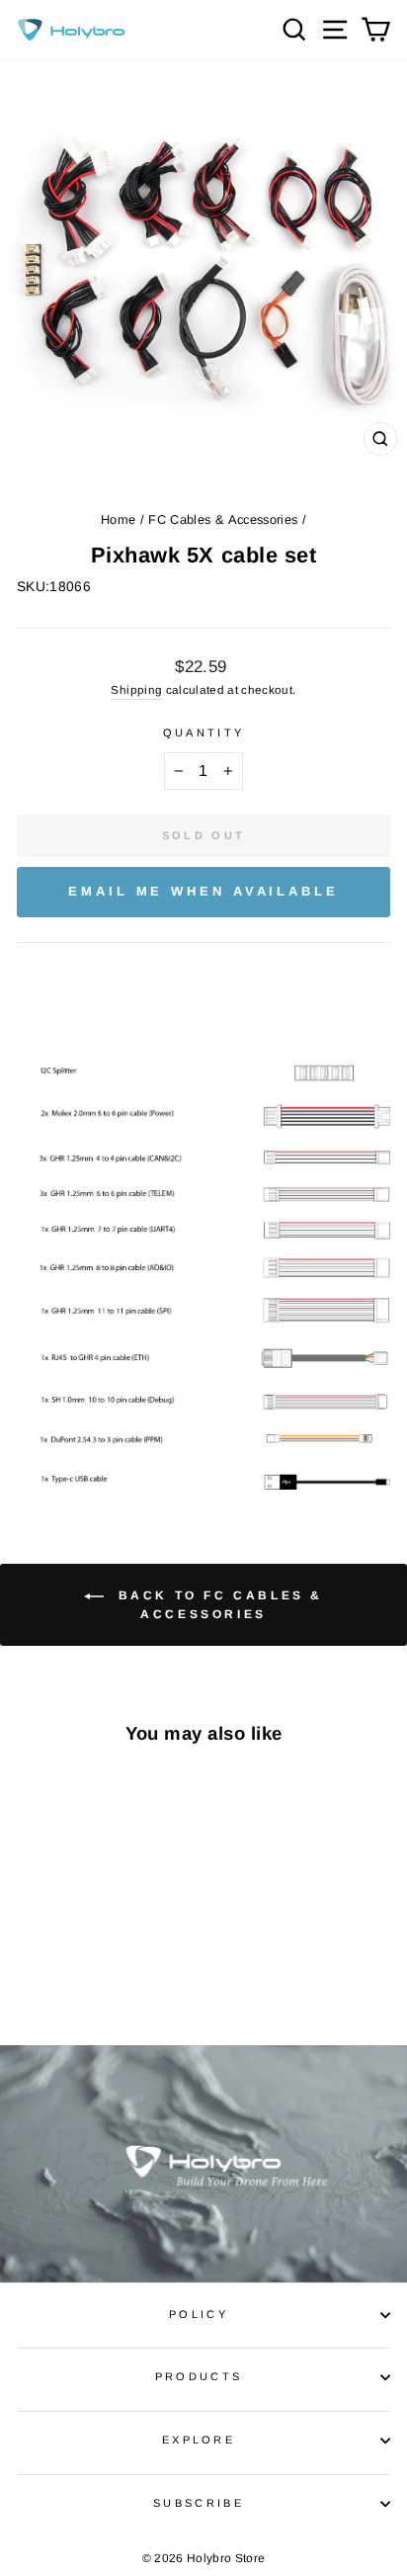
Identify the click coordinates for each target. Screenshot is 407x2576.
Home (118, 519)
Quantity (204, 732)
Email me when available (203, 891)
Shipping (136, 689)
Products (199, 2376)
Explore (199, 2440)
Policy (199, 2314)
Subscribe (199, 2503)
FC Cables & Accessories (223, 519)
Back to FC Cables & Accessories (217, 1605)
